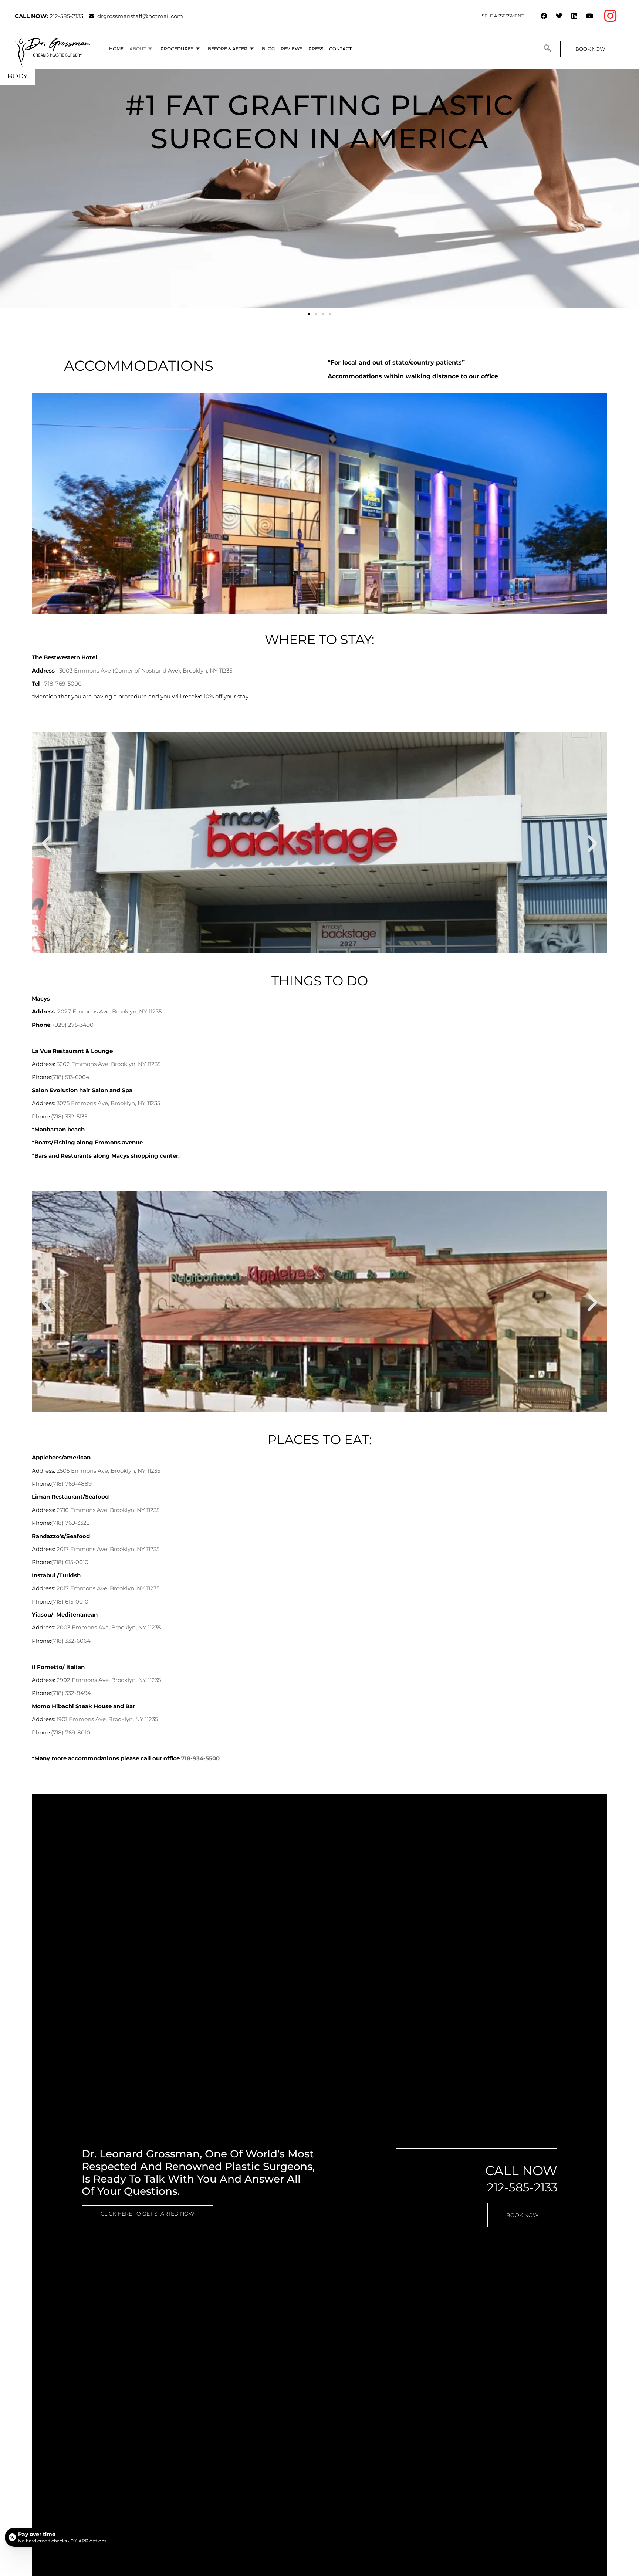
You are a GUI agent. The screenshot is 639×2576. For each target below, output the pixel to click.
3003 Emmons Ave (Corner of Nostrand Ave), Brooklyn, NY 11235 (146, 671)
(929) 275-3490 (73, 1025)
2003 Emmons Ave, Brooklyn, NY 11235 (109, 1627)
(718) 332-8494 (71, 1693)
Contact (340, 49)
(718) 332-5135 (69, 1116)
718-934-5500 (200, 1758)
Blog (268, 49)
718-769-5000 (63, 683)
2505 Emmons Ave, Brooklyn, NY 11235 (108, 1471)
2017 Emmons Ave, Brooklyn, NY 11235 (108, 1549)
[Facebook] (544, 16)
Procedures (177, 49)
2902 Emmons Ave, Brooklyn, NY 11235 (109, 1680)
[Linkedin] (574, 16)
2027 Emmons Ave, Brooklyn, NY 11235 (109, 1011)
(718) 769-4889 (71, 1484)
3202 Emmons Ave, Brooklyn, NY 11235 (109, 1064)
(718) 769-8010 (71, 1732)
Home (116, 49)
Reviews (292, 49)
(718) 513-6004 (70, 1077)
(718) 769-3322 (70, 1523)
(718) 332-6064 (71, 1641)
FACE (16, 76)
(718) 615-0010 (70, 1562)
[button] (547, 49)
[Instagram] (610, 16)
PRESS (316, 49)
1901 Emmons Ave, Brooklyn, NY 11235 (107, 1719)
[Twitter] (559, 16)
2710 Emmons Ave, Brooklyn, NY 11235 (108, 1510)
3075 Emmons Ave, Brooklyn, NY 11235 (108, 1103)
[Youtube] (589, 16)
